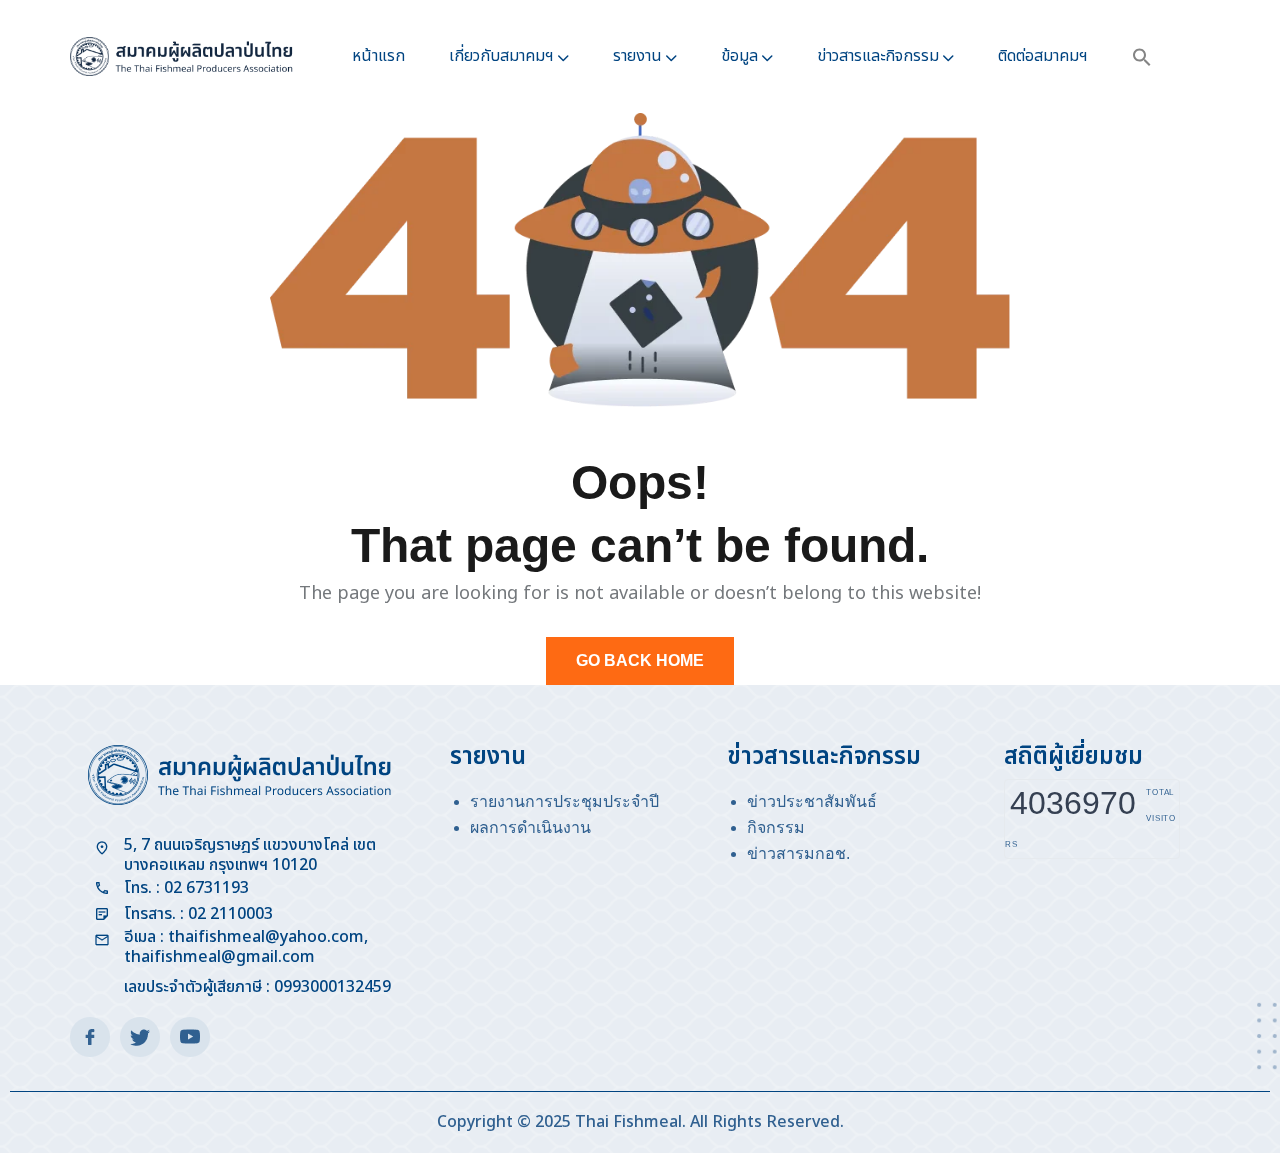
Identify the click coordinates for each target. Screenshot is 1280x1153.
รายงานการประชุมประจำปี (564, 801)
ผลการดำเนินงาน (530, 827)
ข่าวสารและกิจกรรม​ (878, 56)
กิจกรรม (776, 827)
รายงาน (637, 56)
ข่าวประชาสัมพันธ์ (812, 801)
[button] (1142, 56)
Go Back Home (640, 660)
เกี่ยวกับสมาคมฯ (501, 56)
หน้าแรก (378, 56)
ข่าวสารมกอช (796, 853)
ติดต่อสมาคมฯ (1043, 56)
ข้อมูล (739, 56)
